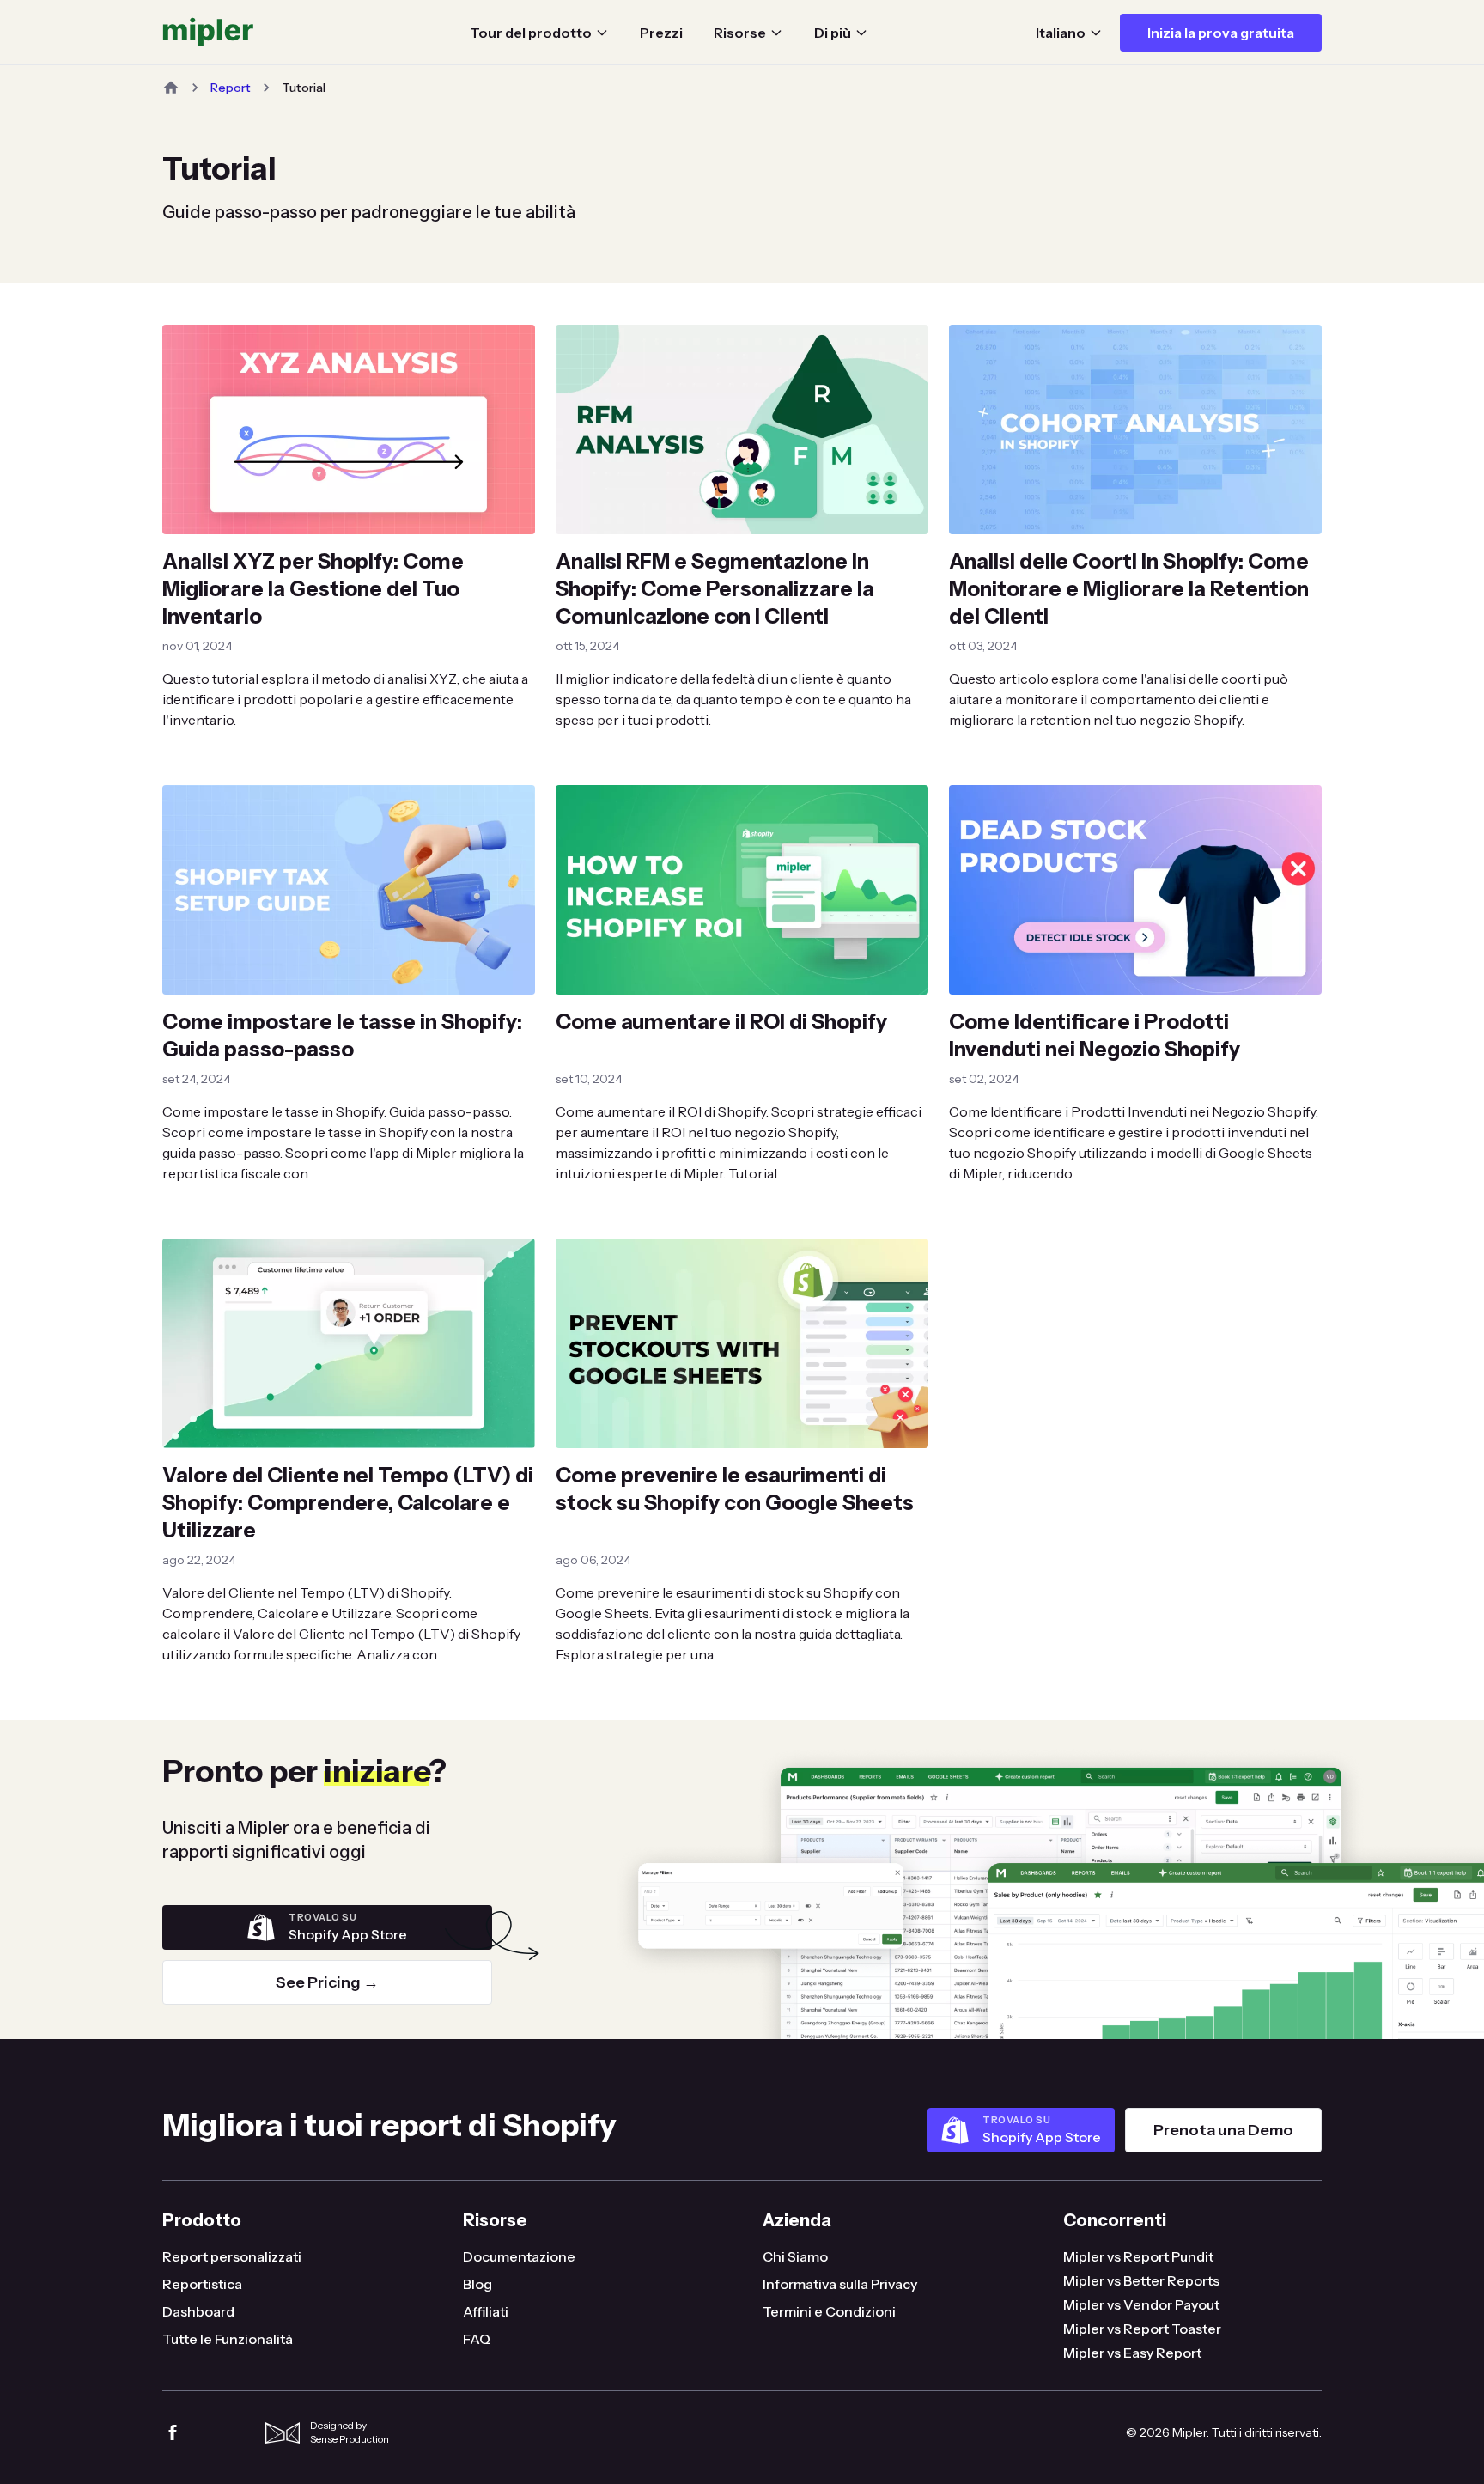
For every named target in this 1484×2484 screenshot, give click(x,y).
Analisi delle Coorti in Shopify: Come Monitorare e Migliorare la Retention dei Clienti (1129, 589)
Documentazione (519, 2256)
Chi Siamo (795, 2256)
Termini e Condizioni (829, 2311)
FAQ (477, 2339)
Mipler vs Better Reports (1141, 2280)
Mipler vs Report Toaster (1142, 2329)
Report (231, 88)
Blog (477, 2284)
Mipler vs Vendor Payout (1141, 2304)
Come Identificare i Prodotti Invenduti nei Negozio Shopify (1095, 1035)
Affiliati (486, 2311)
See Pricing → (327, 1982)
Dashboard (198, 2311)
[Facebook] (173, 2432)
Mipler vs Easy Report (1132, 2353)
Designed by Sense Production (350, 2432)
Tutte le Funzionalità (228, 2339)
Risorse (740, 33)
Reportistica (202, 2284)
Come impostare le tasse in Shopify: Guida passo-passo (342, 1035)
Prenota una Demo (1223, 2130)
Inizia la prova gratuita (1221, 33)
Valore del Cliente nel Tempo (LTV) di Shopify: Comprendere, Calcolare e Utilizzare (348, 1503)
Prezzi (661, 33)
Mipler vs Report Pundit (1138, 2256)
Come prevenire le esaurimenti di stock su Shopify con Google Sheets (735, 1489)
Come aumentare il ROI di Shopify (721, 1022)
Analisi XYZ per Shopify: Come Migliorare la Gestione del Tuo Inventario (313, 589)
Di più (833, 33)
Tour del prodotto (531, 33)
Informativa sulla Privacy (840, 2284)
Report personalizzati (232, 2256)
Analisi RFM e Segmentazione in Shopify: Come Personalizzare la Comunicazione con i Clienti (715, 589)
